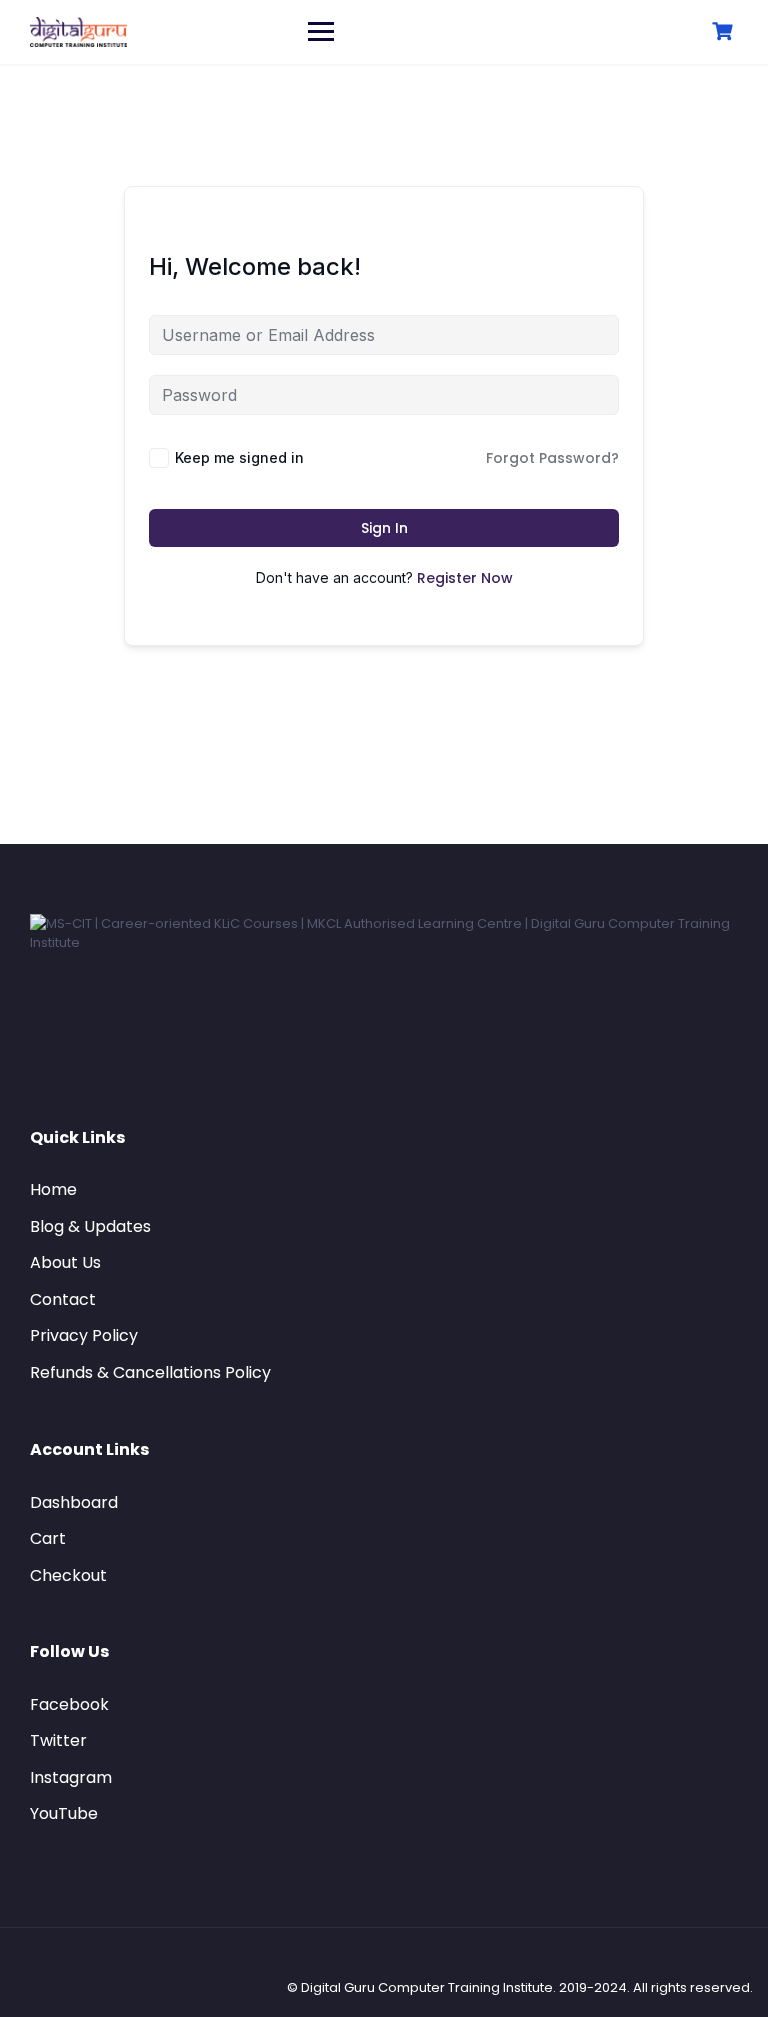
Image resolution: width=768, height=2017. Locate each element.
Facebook (69, 1704)
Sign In (384, 528)
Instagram (71, 1777)
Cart (48, 1538)
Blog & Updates (90, 1226)
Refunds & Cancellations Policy (150, 1372)
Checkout (68, 1575)
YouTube (64, 1813)
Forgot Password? (552, 458)
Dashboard (74, 1502)
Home (53, 1189)
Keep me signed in (239, 457)
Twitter (58, 1740)
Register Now (465, 578)
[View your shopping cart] (725, 31)
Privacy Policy (84, 1335)
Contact (63, 1299)
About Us (65, 1262)
